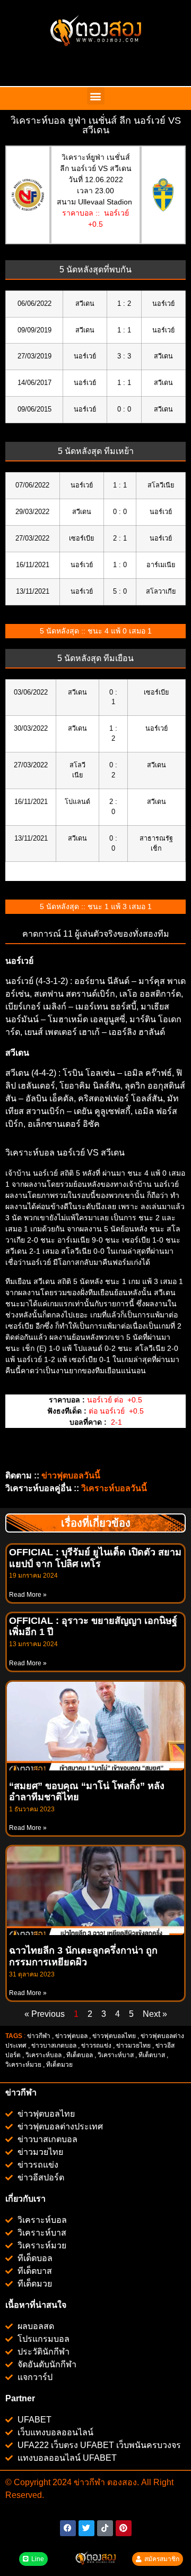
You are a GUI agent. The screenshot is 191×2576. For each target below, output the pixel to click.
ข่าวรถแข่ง (96, 2046)
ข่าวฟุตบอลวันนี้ (71, 1475)
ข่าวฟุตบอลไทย (114, 2036)
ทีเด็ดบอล (80, 2055)
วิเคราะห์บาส (116, 2055)
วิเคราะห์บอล (44, 2055)
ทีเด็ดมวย (60, 2065)
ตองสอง (121, 2482)
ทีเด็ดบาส (152, 2055)
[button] (96, 96)
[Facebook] (68, 2528)
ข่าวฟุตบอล (71, 2036)
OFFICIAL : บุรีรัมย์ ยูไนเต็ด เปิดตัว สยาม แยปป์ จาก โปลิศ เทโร (95, 1558)
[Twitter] (86, 2528)
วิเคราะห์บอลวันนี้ (114, 1488)
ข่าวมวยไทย (133, 2046)
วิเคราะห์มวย (23, 2065)
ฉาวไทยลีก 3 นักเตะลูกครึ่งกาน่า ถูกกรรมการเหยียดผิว (83, 1956)
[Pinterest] (124, 2528)
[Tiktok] (105, 2528)
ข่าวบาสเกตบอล (54, 2046)
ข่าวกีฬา (39, 2036)
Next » (155, 2014)
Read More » (28, 1595)
